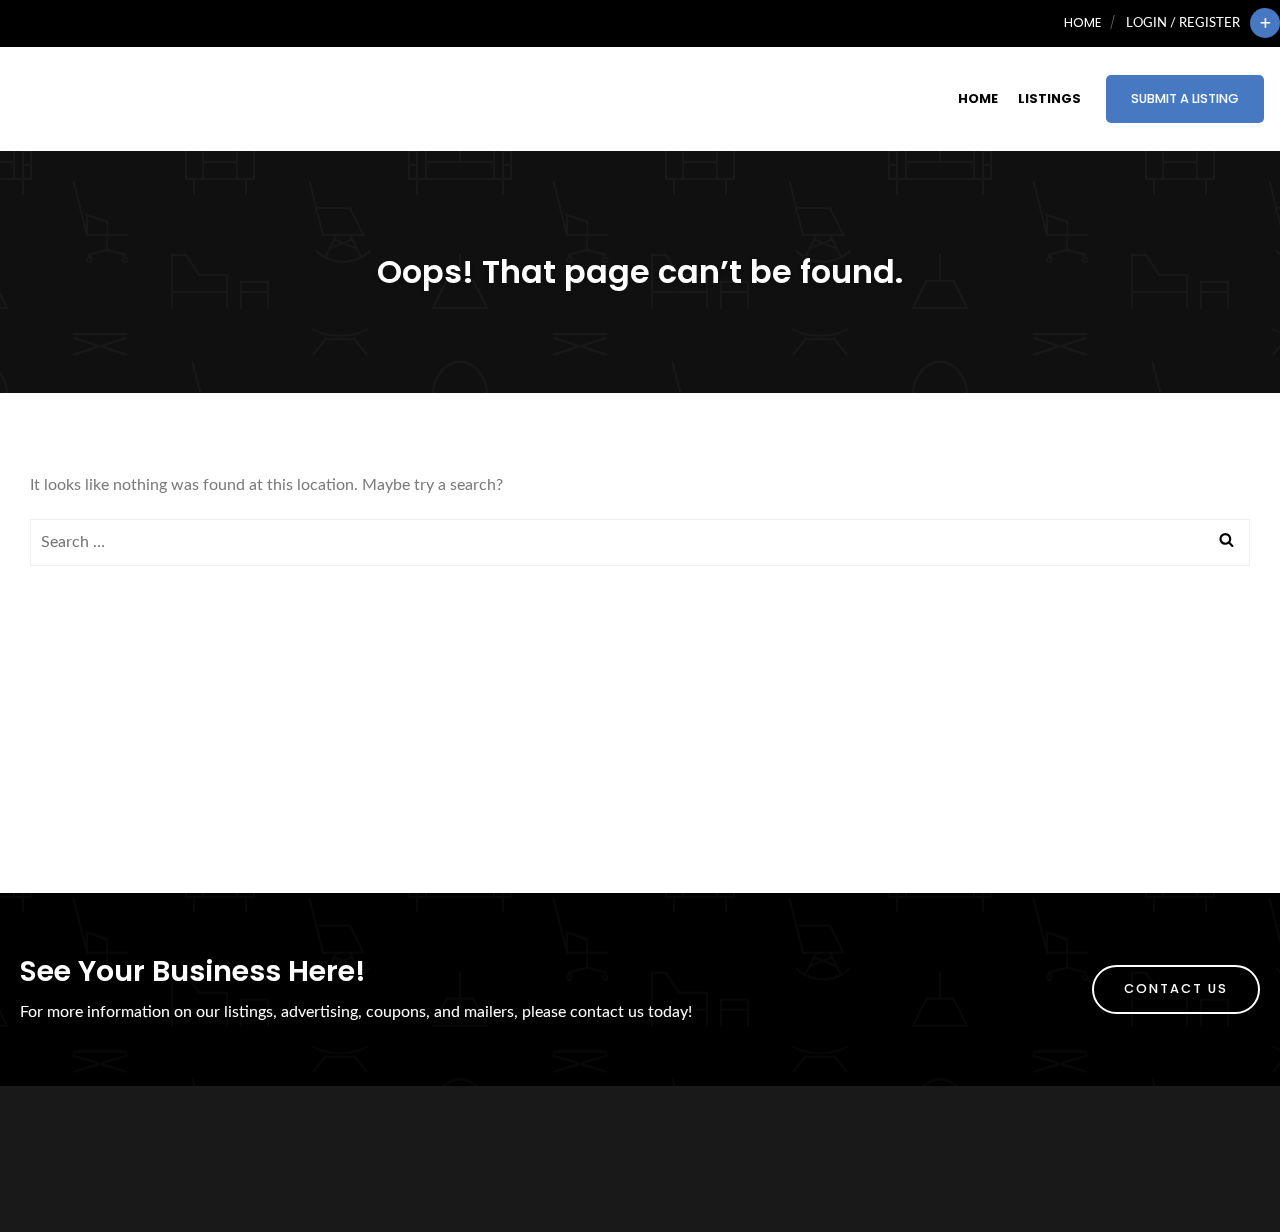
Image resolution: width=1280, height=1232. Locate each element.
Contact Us (1176, 988)
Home (1082, 22)
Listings (1049, 98)
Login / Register (1183, 23)
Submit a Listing (1185, 98)
